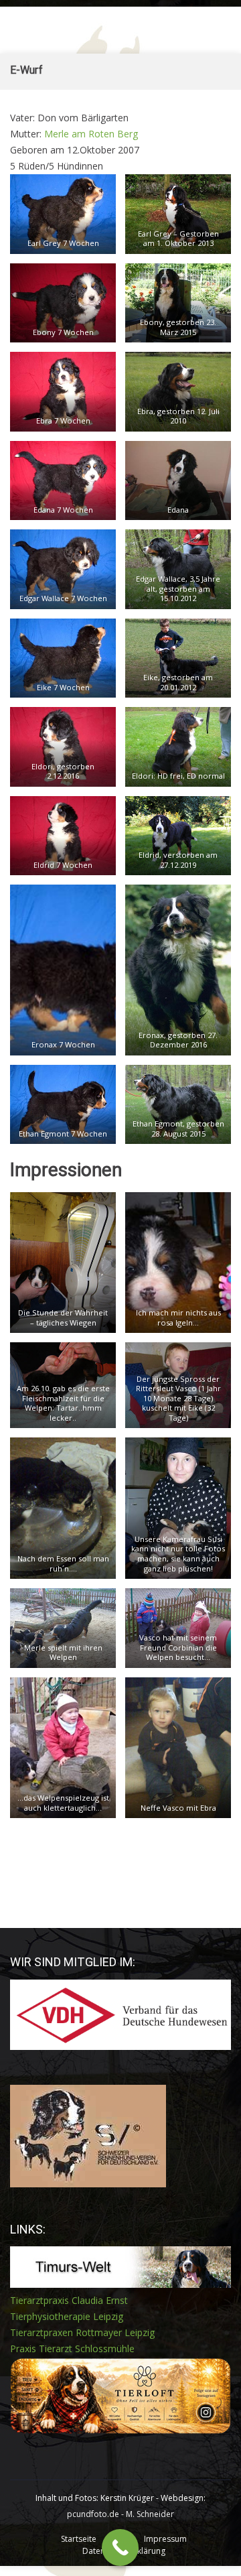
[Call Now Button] (120, 2548)
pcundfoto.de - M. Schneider (120, 2514)
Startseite (79, 2539)
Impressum (165, 2539)
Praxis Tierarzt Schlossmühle (72, 2348)
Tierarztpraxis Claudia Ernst (69, 2300)
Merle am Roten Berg (91, 134)
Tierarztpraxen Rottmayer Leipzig (82, 2332)
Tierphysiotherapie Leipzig (67, 2316)
